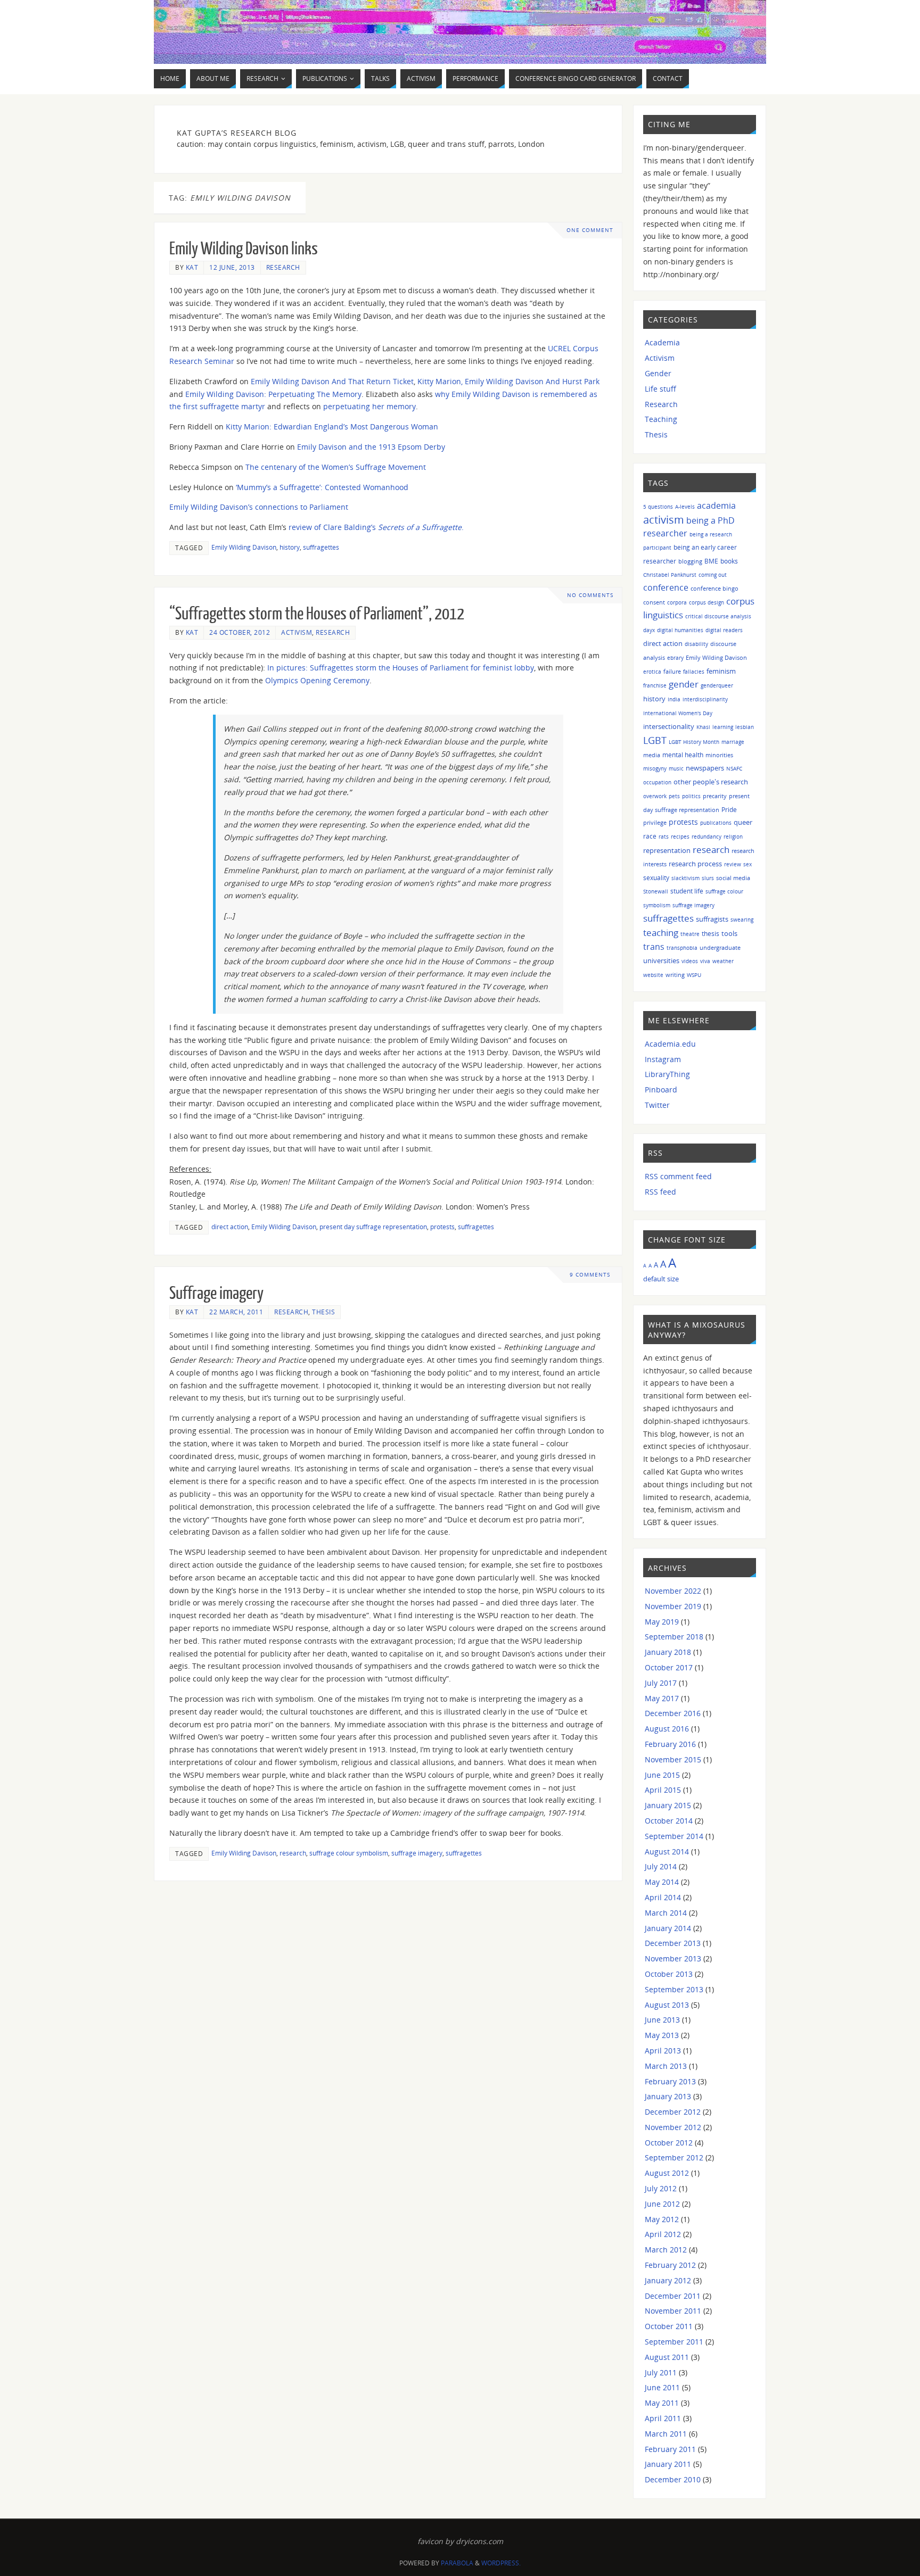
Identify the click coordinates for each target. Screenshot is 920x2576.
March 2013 (666, 2066)
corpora (677, 602)
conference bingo (714, 588)
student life (687, 891)
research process (695, 864)
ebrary (675, 658)
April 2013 (663, 2051)
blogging (690, 561)
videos (690, 961)
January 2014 (668, 1928)
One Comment (590, 230)
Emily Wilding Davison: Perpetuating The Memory (273, 394)
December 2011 (673, 2296)
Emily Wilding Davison (244, 547)
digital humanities (680, 630)
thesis (710, 934)
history (290, 547)
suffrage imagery (417, 1853)
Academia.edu (670, 1044)
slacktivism (685, 878)
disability (696, 644)
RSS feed (660, 1192)
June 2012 (662, 2204)
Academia (662, 342)
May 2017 (662, 1698)
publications (716, 823)
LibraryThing (667, 1074)
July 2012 (661, 2188)
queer (743, 822)
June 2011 (662, 2387)
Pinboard (661, 1090)
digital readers (724, 630)
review (733, 864)
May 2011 (662, 2403)
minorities (719, 755)
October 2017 (669, 1667)
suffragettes (321, 547)
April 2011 (663, 2418)
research (293, 1853)
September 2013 (674, 1989)
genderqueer (717, 685)
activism (664, 520)
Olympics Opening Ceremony (317, 680)
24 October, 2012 (240, 632)
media (652, 755)
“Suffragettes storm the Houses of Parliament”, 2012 (317, 614)
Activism (297, 632)
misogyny (655, 768)
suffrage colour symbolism (349, 1853)
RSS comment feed (678, 1176)
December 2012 (673, 2112)
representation (667, 851)
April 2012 (663, 2234)
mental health (683, 755)
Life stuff (660, 389)
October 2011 (669, 2326)
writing (675, 975)
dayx (649, 630)
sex (747, 864)
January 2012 (668, 2280)
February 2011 (670, 2449)
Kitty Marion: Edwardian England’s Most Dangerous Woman (332, 426)
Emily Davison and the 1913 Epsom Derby (371, 447)
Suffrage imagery (216, 1294)
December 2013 (673, 1943)
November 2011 (673, 2311)
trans (654, 947)
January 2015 (668, 1805)
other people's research (711, 782)
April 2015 (663, 1790)
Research (283, 267)
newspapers (705, 768)
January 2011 (668, 2464)
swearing (742, 920)
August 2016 (667, 1729)
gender (684, 684)
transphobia (682, 948)
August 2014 (667, 1852)
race (650, 836)
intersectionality (669, 726)
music (676, 768)
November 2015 (673, 1759)
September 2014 (674, 1836)
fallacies (694, 672)
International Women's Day (678, 713)
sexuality (656, 878)
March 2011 (666, 2434)
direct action (230, 1227)
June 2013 (662, 2020)
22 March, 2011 (236, 1312)
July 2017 (661, 1683)
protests (442, 1227)
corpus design (707, 602)
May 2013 (662, 2035)
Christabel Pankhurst (670, 575)
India (674, 699)
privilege (655, 822)
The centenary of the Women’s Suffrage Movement (336, 467)
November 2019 (673, 1606)
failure (672, 671)
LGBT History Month (694, 742)
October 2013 (669, 1974)
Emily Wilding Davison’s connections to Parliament (259, 507)
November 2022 (673, 1591)
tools (729, 933)
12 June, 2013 (232, 267)
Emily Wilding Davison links (244, 249)
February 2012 (670, 2265)
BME (711, 561)
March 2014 (666, 1913)
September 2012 (674, 2157)
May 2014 (662, 1882)
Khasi (703, 727)
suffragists (712, 919)
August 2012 (667, 2173)
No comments (590, 595)
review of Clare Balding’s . (376, 527)
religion (733, 836)
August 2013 (667, 2005)
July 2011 (661, 2372)
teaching (661, 933)
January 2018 (668, 1652)
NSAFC (734, 768)
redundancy (707, 836)
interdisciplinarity (705, 699)
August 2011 (667, 2357)
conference (666, 587)
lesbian (745, 727)
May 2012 (662, 2219)
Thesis (323, 1312)
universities (661, 960)
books (729, 561)
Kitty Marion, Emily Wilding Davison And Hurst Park (508, 381)
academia (716, 506)
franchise (655, 685)
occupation (657, 782)
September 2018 (674, 1637)
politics (691, 796)
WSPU (694, 975)
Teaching (661, 419)
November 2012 (673, 2127)
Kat (192, 267)
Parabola (457, 2563)
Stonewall (656, 891)
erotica (652, 672)
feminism (721, 671)
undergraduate (720, 947)
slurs (708, 878)
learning (723, 727)
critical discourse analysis (718, 616)
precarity (715, 796)
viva (705, 961)
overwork (655, 796)
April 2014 (663, 1897)
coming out (713, 575)
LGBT (655, 740)
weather (723, 961)
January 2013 (668, 2096)
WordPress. (501, 2563)
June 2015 (662, 1775)
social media (733, 878)
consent (654, 602)
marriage (733, 742)
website (653, 975)
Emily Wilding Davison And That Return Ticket (332, 381)
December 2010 (673, 2479)
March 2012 (666, 2250)
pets (674, 796)
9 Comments (590, 1275)
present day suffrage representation (373, 1227)
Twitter (657, 1105)
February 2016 (670, 1744)
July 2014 (661, 1866)
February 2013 (670, 2081)
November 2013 (673, 1958)
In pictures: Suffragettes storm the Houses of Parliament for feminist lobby (401, 668)
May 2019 (662, 1622)
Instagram (663, 1059)
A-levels (685, 507)
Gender (658, 373)
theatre (690, 934)
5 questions (658, 507)
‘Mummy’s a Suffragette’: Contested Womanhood (322, 487)
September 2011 (674, 2342)
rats (664, 836)
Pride (729, 809)
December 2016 (673, 1713)
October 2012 (669, 2143)
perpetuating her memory (369, 406)
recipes (680, 836)
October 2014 (669, 1821)
